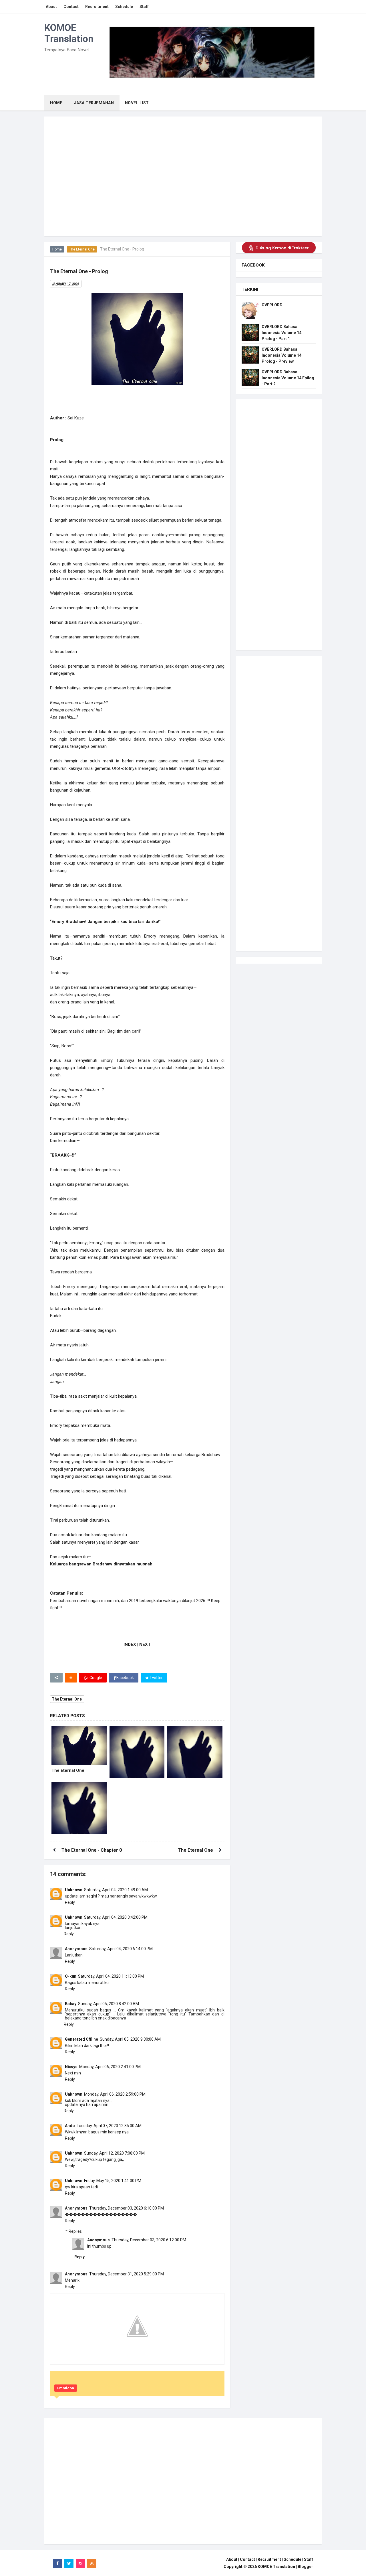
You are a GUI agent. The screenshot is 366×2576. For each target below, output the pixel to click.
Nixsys (71, 2067)
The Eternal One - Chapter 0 (92, 1850)
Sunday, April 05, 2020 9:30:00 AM (130, 2039)
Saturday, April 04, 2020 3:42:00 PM (116, 1917)
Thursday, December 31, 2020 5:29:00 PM (127, 2274)
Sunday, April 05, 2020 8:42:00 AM (109, 2004)
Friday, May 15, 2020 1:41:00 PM (113, 2181)
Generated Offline (81, 2039)
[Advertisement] (183, 193)
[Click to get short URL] (56, 1678)
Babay (71, 2004)
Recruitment (269, 2559)
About (232, 2559)
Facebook (125, 1678)
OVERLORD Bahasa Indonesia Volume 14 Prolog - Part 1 (282, 333)
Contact (247, 2559)
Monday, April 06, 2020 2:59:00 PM (115, 2094)
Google (95, 1678)
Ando (70, 2126)
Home (57, 249)
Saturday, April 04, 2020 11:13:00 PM (111, 1976)
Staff (309, 2559)
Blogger (305, 2567)
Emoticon (66, 2388)
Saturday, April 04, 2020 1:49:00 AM (116, 1890)
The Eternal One (82, 249)
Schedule (293, 2559)
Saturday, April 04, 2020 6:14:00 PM (121, 1949)
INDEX (130, 1644)
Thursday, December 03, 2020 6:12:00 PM (149, 2240)
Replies (75, 2231)
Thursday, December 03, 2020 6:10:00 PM (127, 2208)
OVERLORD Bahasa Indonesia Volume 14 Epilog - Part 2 (288, 378)
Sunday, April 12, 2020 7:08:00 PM (114, 2153)
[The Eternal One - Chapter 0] (79, 1810)
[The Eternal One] (79, 1746)
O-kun (71, 1976)
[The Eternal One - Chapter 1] (137, 1754)
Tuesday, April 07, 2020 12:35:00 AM (109, 2126)
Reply (70, 1902)
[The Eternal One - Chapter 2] (195, 1754)
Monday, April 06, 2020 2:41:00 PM (110, 2067)
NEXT (145, 1644)
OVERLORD (272, 305)
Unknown (74, 1890)
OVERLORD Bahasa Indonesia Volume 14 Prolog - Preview (282, 355)
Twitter (156, 1678)
